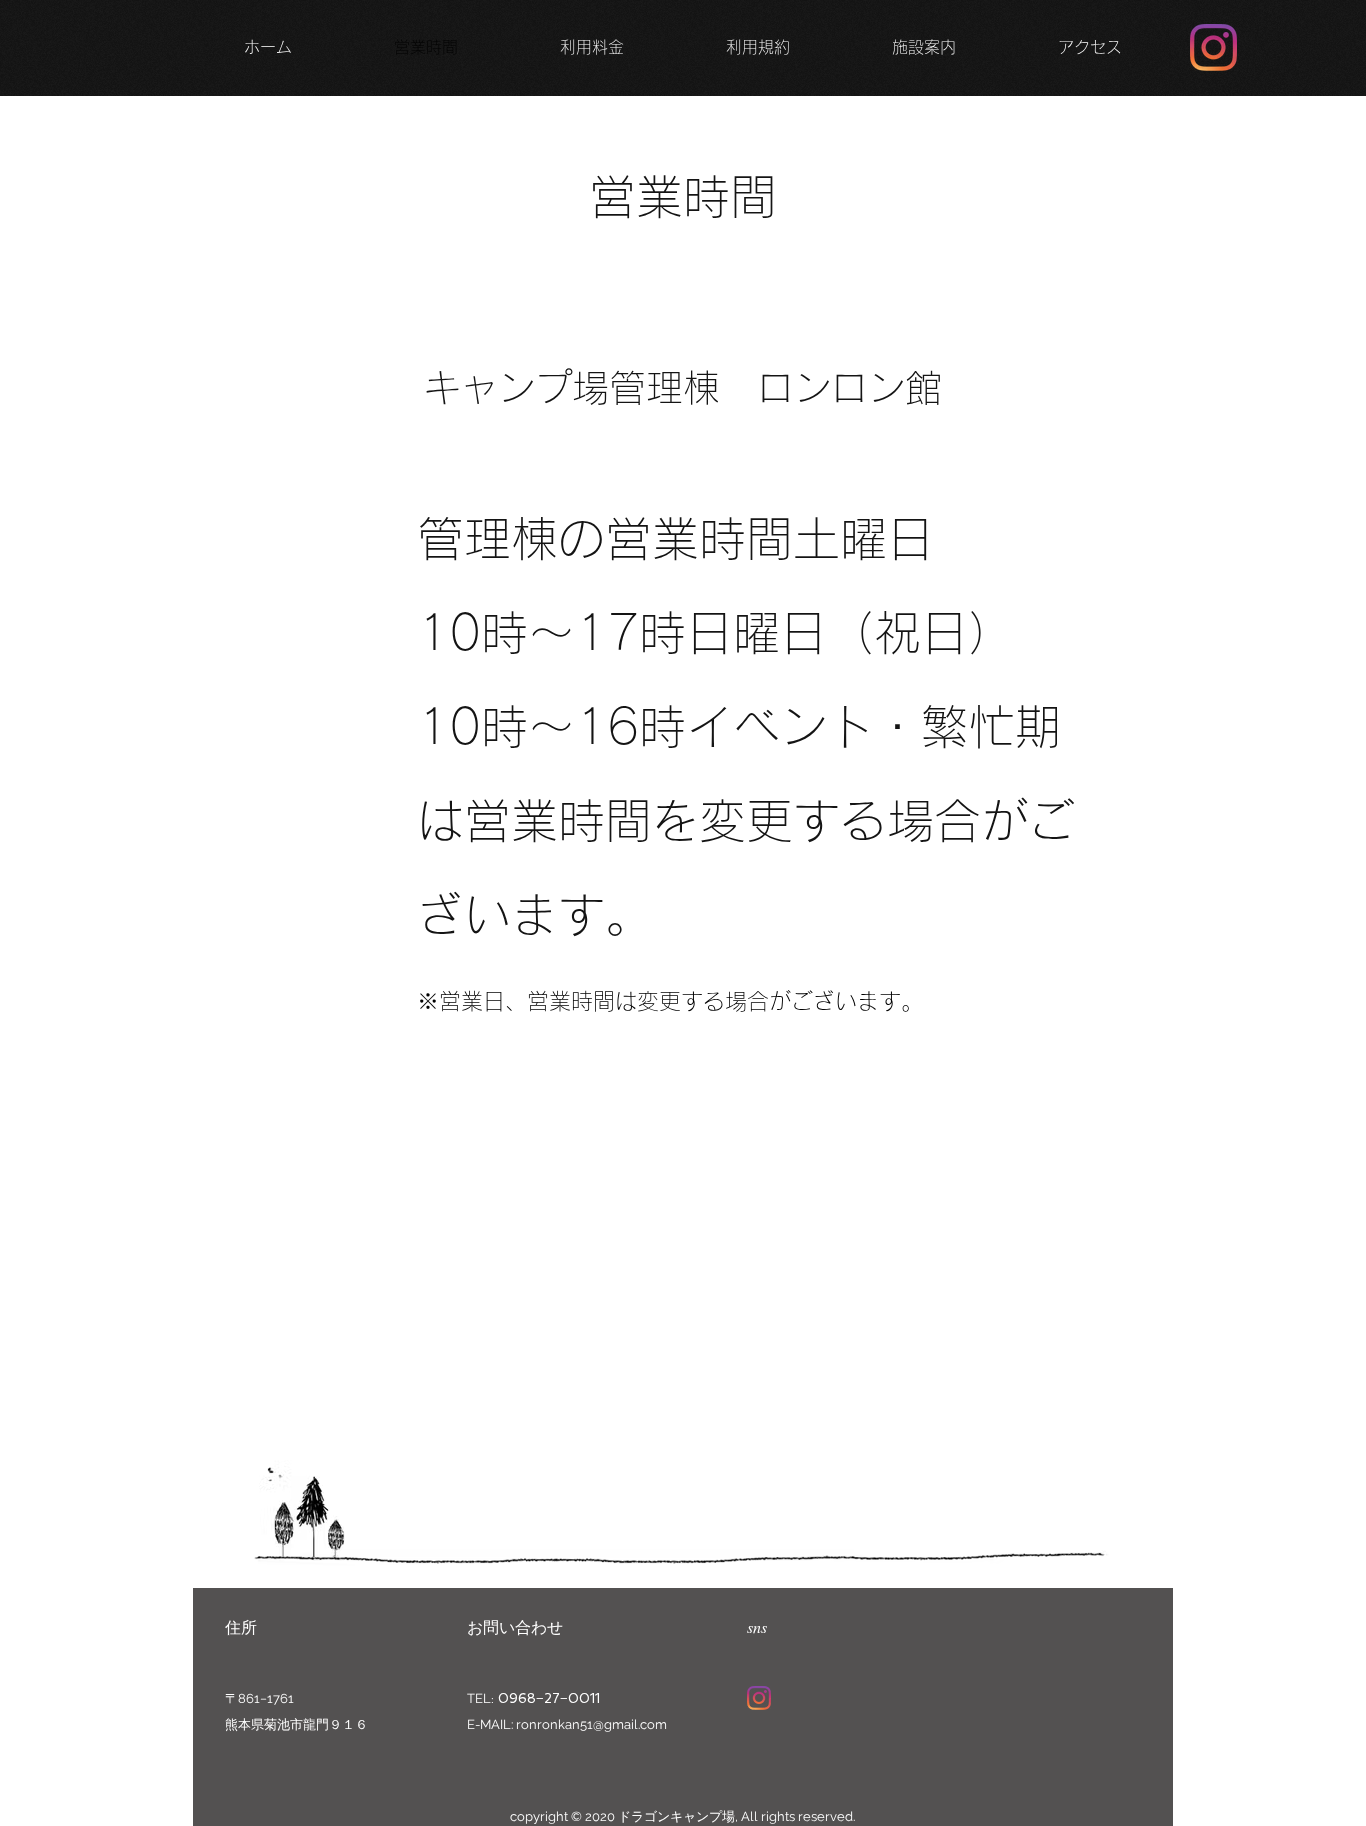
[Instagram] (1213, 47)
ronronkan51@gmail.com (591, 1724)
